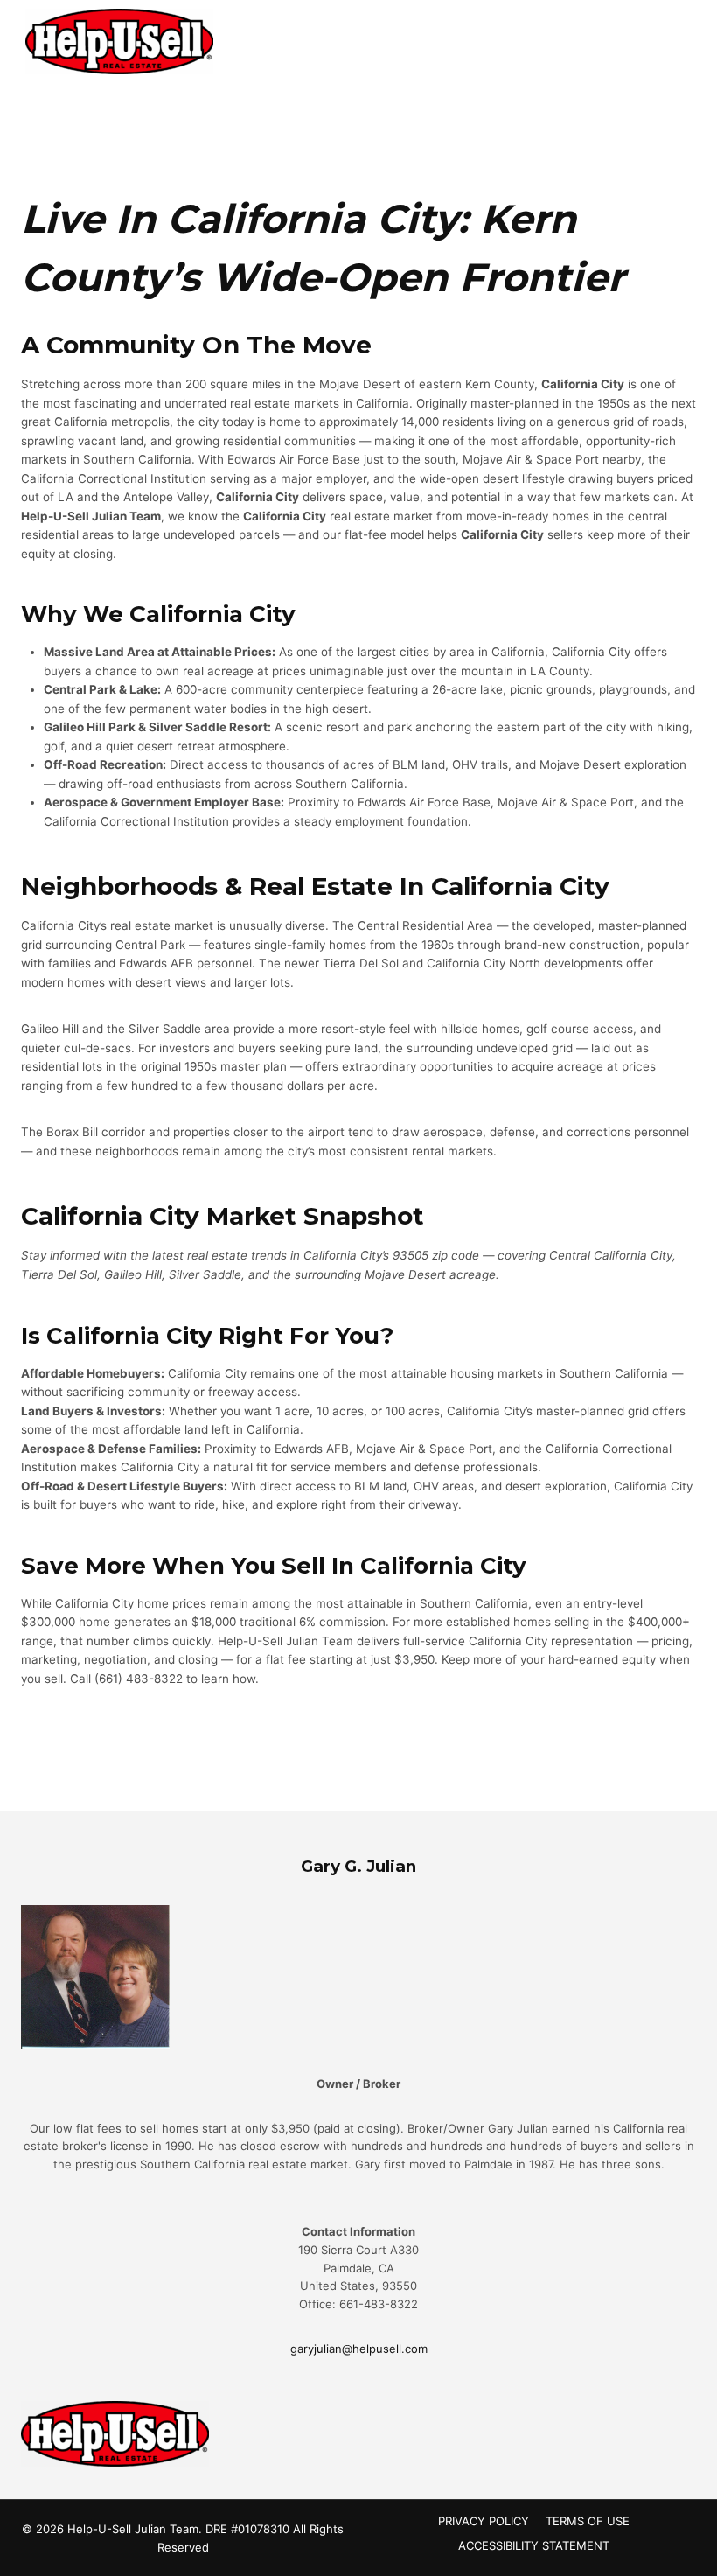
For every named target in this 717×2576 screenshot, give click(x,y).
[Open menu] (675, 39)
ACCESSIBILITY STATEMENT (534, 2545)
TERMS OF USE (588, 2521)
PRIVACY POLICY (484, 2521)
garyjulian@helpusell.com (359, 2349)
